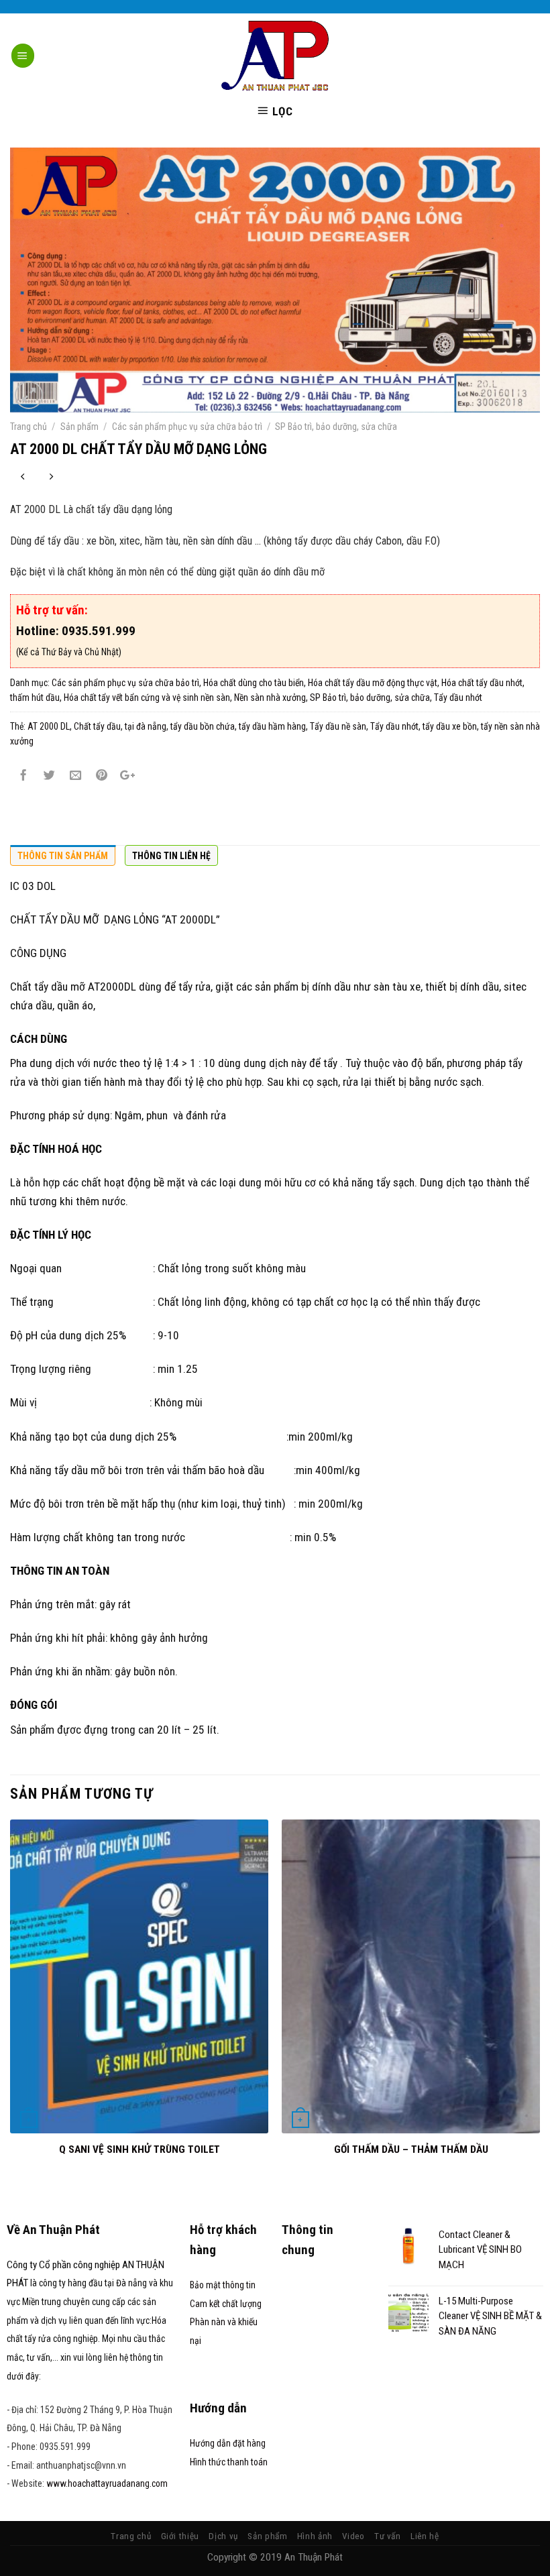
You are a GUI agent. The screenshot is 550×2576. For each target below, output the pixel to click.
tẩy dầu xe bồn (450, 726)
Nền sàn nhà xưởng (270, 697)
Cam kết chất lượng (226, 2304)
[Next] (539, 2008)
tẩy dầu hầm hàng (272, 726)
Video (353, 2536)
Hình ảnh (315, 2536)
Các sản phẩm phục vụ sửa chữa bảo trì (187, 427)
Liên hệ (425, 2536)
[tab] (63, 855)
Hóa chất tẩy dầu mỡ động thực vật (373, 683)
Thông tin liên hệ (171, 856)
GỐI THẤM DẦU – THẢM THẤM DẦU (411, 2149)
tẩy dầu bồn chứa (203, 726)
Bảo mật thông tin (223, 2285)
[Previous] (11, 2008)
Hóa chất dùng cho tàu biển (254, 683)
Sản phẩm (79, 427)
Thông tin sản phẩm (63, 856)
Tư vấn (388, 2536)
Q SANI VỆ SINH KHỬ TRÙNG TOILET (140, 2149)
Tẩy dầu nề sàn (338, 726)
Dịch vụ (223, 2536)
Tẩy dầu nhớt (458, 697)
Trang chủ (29, 427)
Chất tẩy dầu (97, 726)
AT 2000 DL (49, 726)
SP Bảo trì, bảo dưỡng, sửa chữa (336, 427)
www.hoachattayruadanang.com (107, 2483)
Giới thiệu (180, 2536)
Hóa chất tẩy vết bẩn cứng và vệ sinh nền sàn (147, 697)
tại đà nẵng (146, 726)
